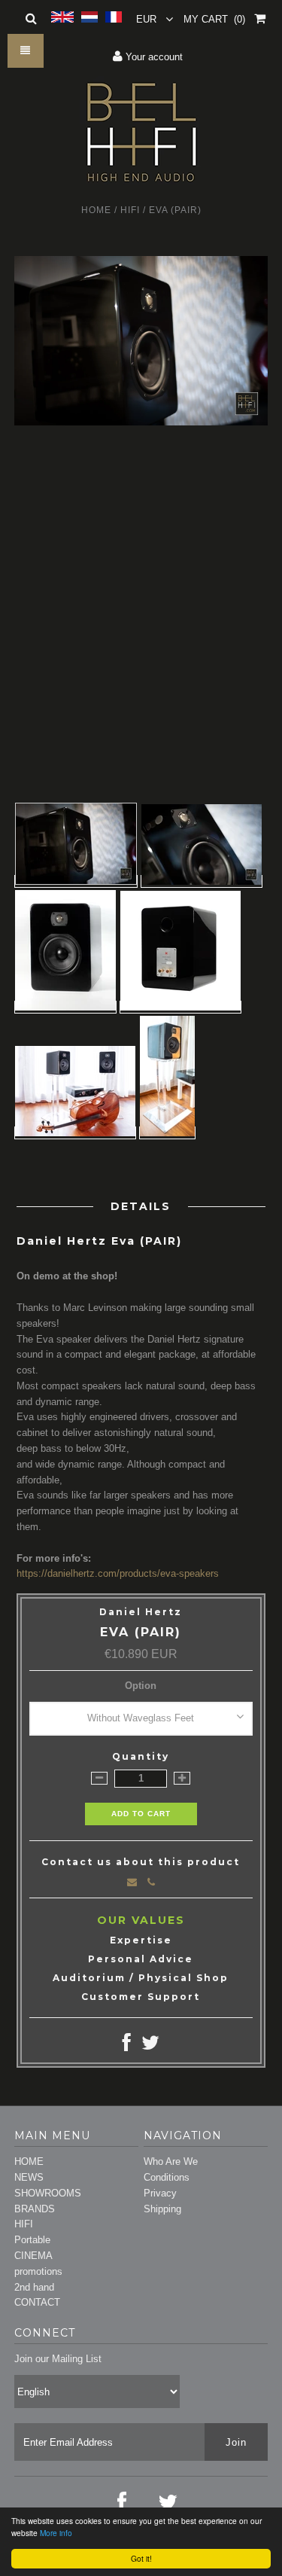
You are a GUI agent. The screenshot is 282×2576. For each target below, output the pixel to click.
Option (141, 1686)
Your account (153, 57)
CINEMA (33, 2256)
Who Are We (171, 2161)
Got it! (141, 2558)
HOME (29, 2161)
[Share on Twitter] (150, 2046)
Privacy (160, 2193)
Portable (32, 2240)
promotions (38, 2271)
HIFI (130, 210)
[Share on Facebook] (127, 2046)
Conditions (167, 2177)
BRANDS (35, 2209)
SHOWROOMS (48, 2193)
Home (96, 210)
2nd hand (34, 2287)
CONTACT (37, 2302)
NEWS (29, 2177)
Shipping (162, 2209)
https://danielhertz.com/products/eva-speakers (118, 1573)
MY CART (214, 19)
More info (56, 2533)
